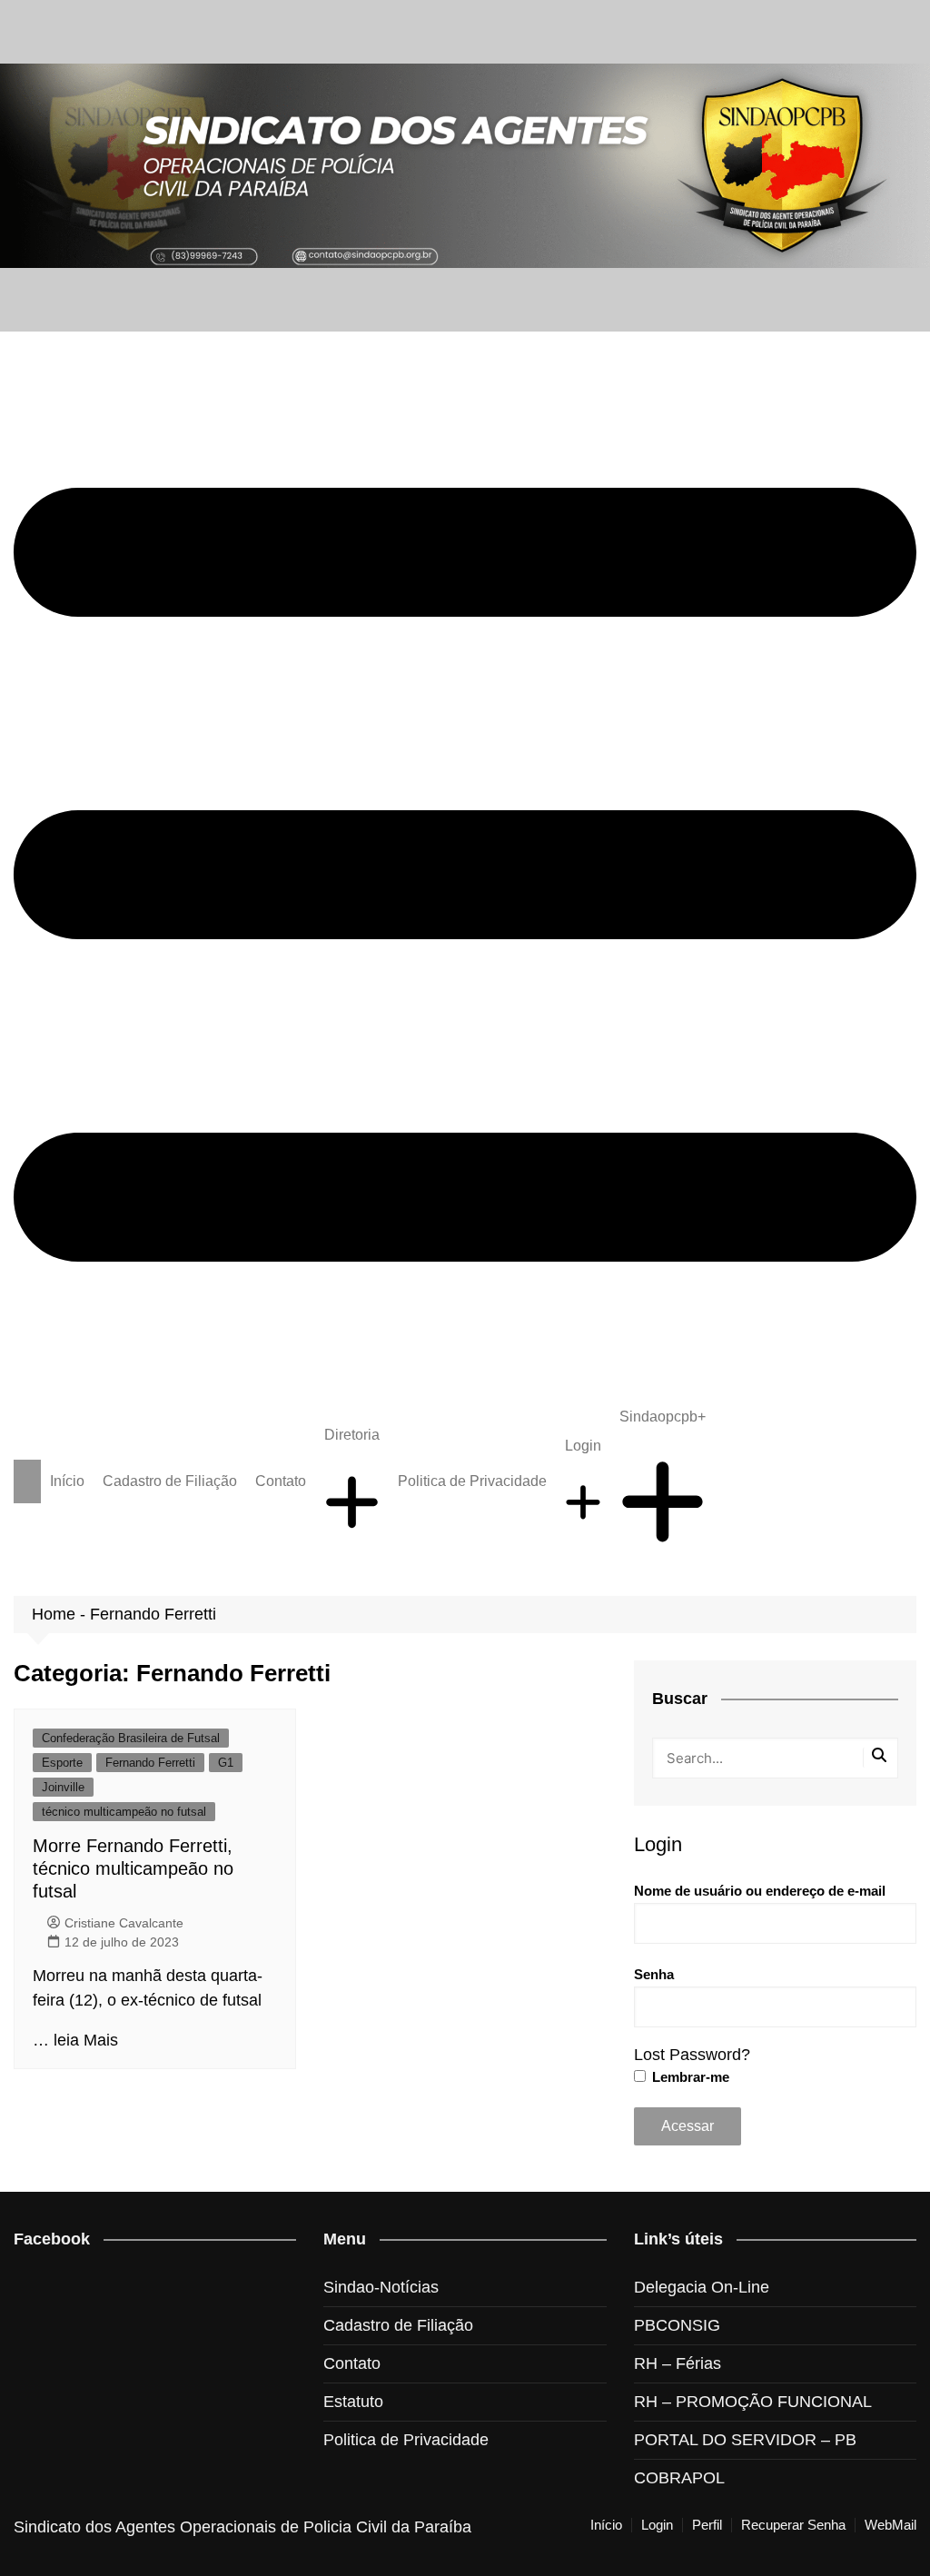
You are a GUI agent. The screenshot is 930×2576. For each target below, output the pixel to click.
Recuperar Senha (793, 2525)
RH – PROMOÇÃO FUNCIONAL (753, 2402)
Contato (281, 1481)
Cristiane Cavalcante (124, 1923)
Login (583, 1446)
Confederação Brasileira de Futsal (131, 1738)
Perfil (707, 2525)
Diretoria (352, 1435)
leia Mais (86, 2040)
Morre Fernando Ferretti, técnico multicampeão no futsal (133, 1868)
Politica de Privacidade (472, 1481)
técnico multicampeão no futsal (124, 1812)
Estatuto (353, 2402)
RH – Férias (678, 2363)
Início (67, 1481)
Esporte (62, 1763)
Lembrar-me (689, 2077)
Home (54, 1614)
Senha (654, 1974)
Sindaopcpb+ (663, 1417)
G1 (226, 1763)
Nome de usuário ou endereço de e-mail (760, 1891)
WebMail (890, 2525)
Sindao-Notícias (381, 2287)
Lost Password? (692, 2055)
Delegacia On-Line (702, 2287)
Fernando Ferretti (150, 1763)
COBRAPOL (679, 2478)
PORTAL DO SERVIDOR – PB (745, 2440)
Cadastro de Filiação (170, 1481)
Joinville (63, 1787)
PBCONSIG (677, 2325)
